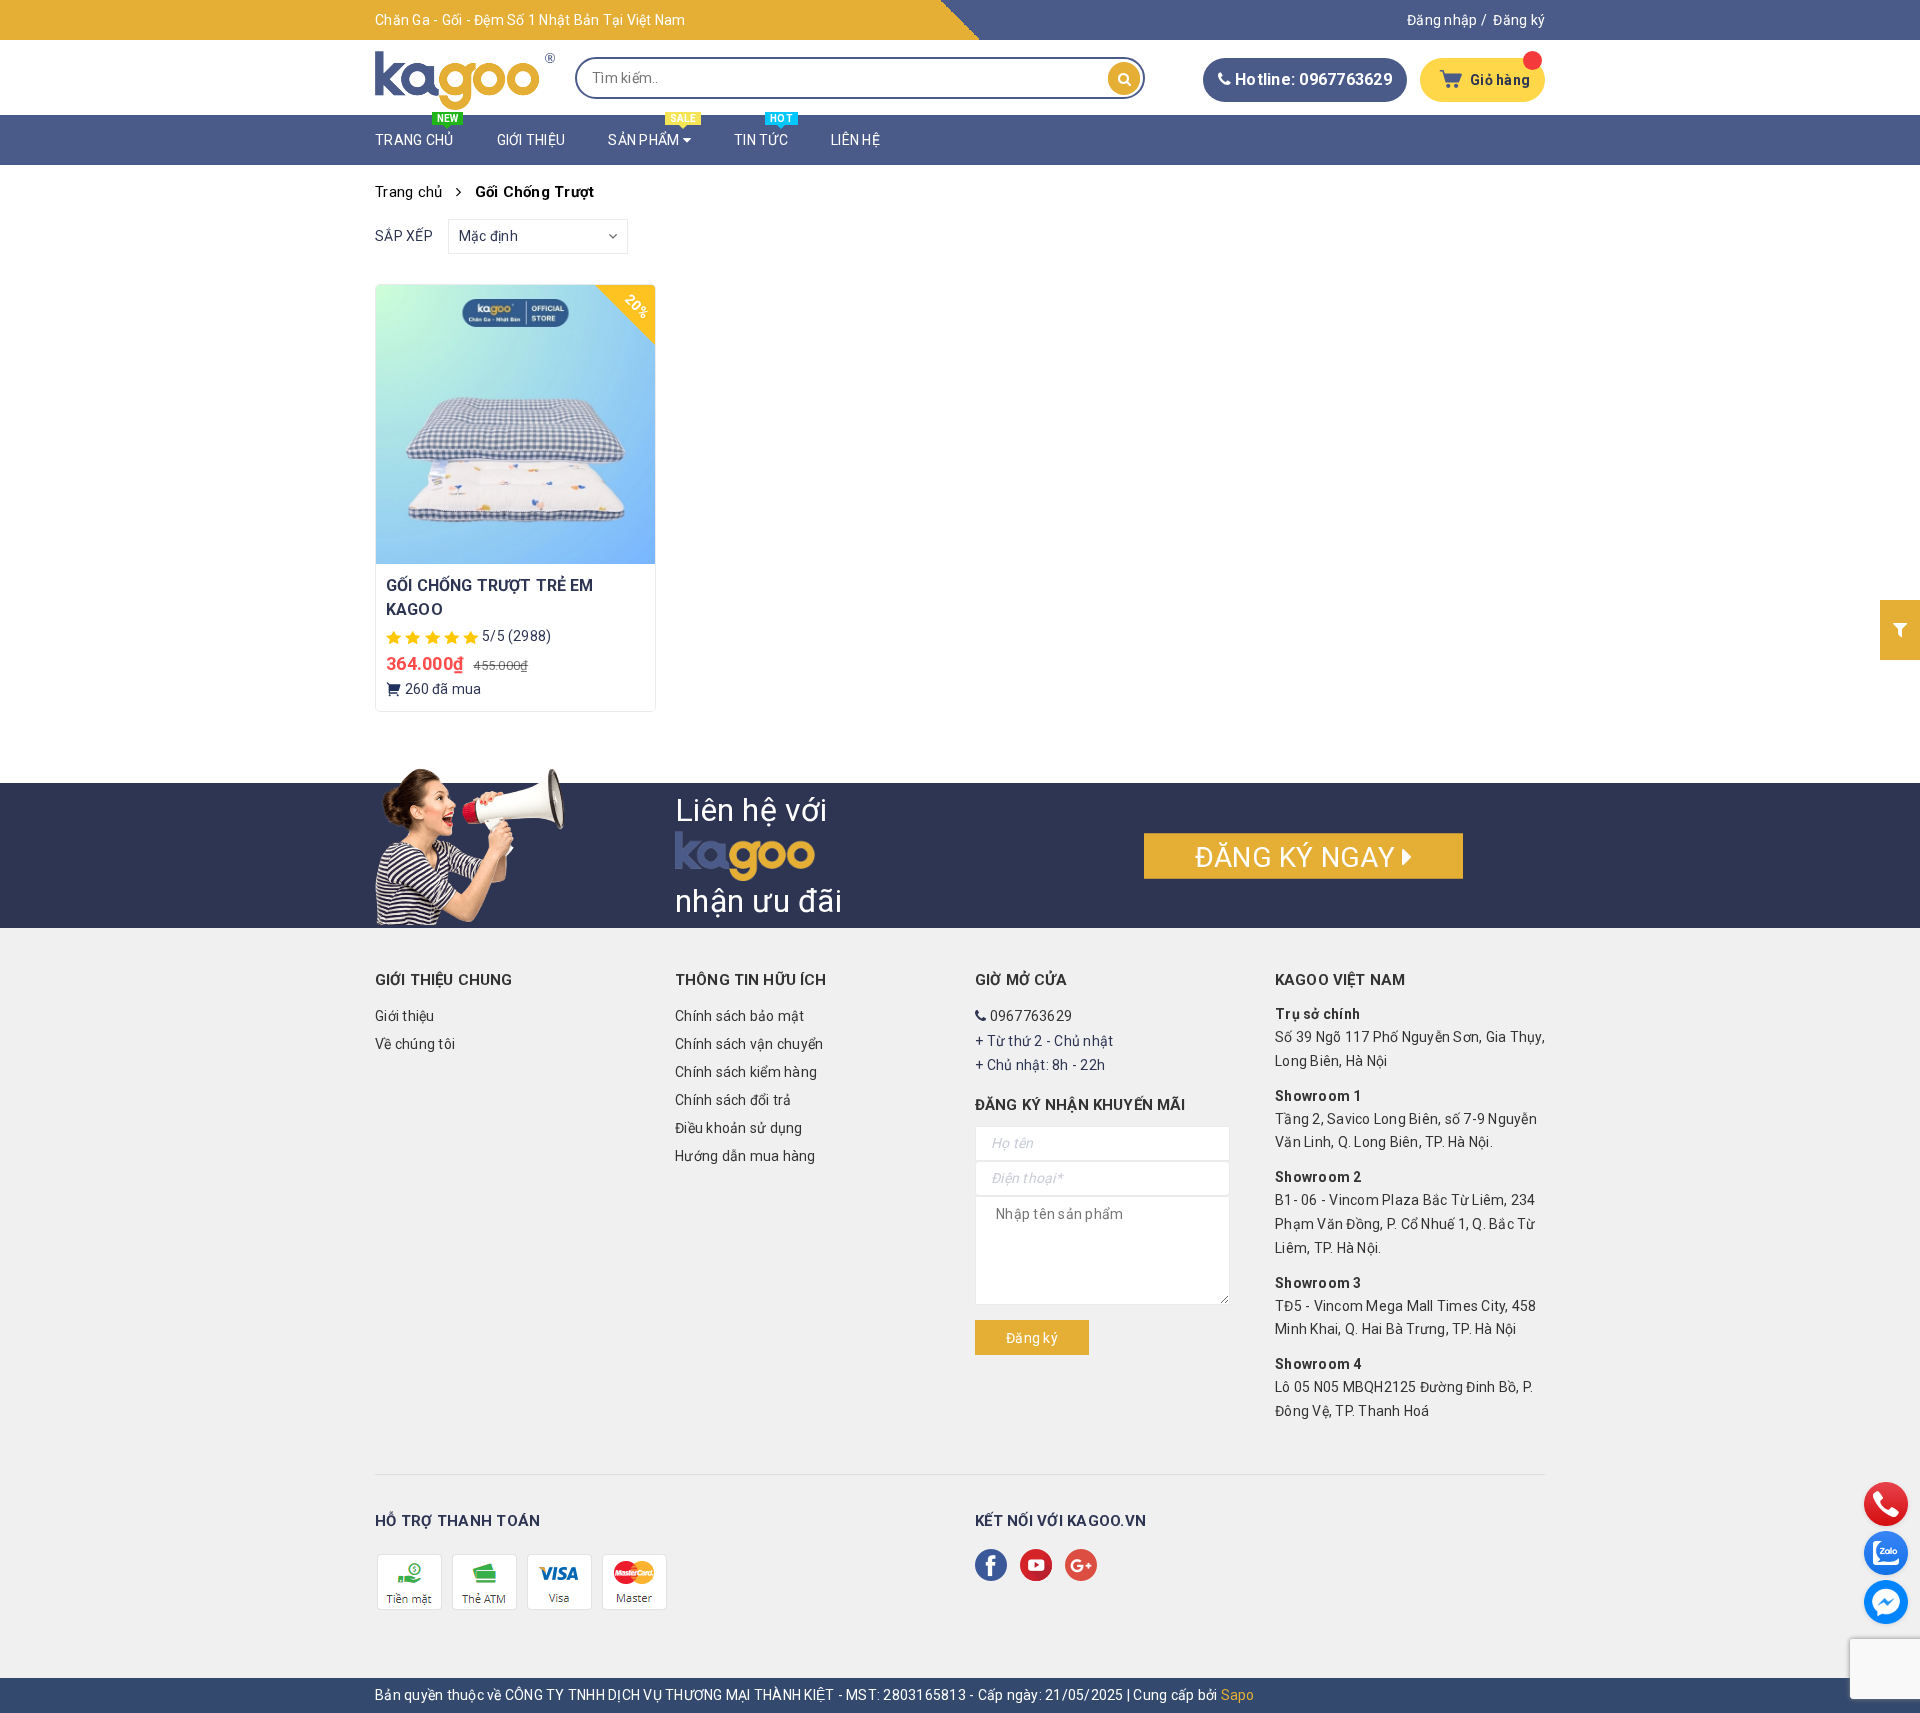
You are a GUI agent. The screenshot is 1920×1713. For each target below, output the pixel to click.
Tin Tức (763, 131)
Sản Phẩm (652, 131)
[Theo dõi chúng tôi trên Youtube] (1040, 1565)
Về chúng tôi (415, 1044)
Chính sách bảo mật (740, 1016)
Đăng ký (1519, 20)
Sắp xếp (404, 236)
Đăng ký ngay (1298, 856)
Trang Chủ (416, 131)
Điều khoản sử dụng (739, 1128)
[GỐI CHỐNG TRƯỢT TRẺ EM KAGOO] (515, 424)
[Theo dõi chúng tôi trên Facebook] (995, 1565)
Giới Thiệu (531, 140)
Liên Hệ (855, 140)
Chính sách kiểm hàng (746, 1072)
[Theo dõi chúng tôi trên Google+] (1085, 1565)
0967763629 (1031, 1016)
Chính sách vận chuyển (749, 1044)
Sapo (1238, 1695)
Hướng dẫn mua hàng (745, 1156)
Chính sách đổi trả (733, 1100)
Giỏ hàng (1500, 80)
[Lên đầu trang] (1885, 1653)
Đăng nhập (1442, 20)
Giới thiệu (405, 1016)
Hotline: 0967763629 (1311, 79)
